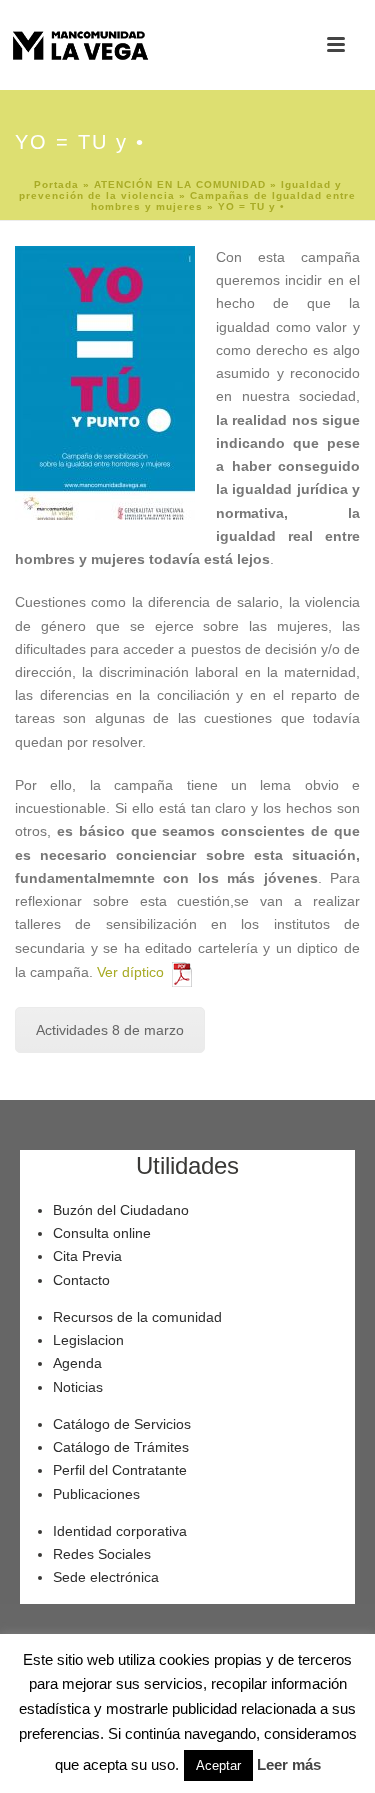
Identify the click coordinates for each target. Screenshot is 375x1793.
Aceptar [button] (218, 1765)
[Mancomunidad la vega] (80, 45)
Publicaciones (96, 1494)
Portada (56, 184)
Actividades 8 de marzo (110, 1030)
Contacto (81, 1280)
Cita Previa (87, 1256)
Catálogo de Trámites (121, 1447)
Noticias (78, 1387)
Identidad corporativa (120, 1531)
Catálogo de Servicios (122, 1424)
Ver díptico (134, 972)
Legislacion (88, 1340)
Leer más (289, 1764)
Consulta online (102, 1233)
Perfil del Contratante (120, 1470)
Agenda (77, 1363)
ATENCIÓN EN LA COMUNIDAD (180, 184)
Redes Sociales (102, 1554)
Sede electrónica (106, 1577)
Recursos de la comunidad (137, 1317)
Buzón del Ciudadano (121, 1210)
